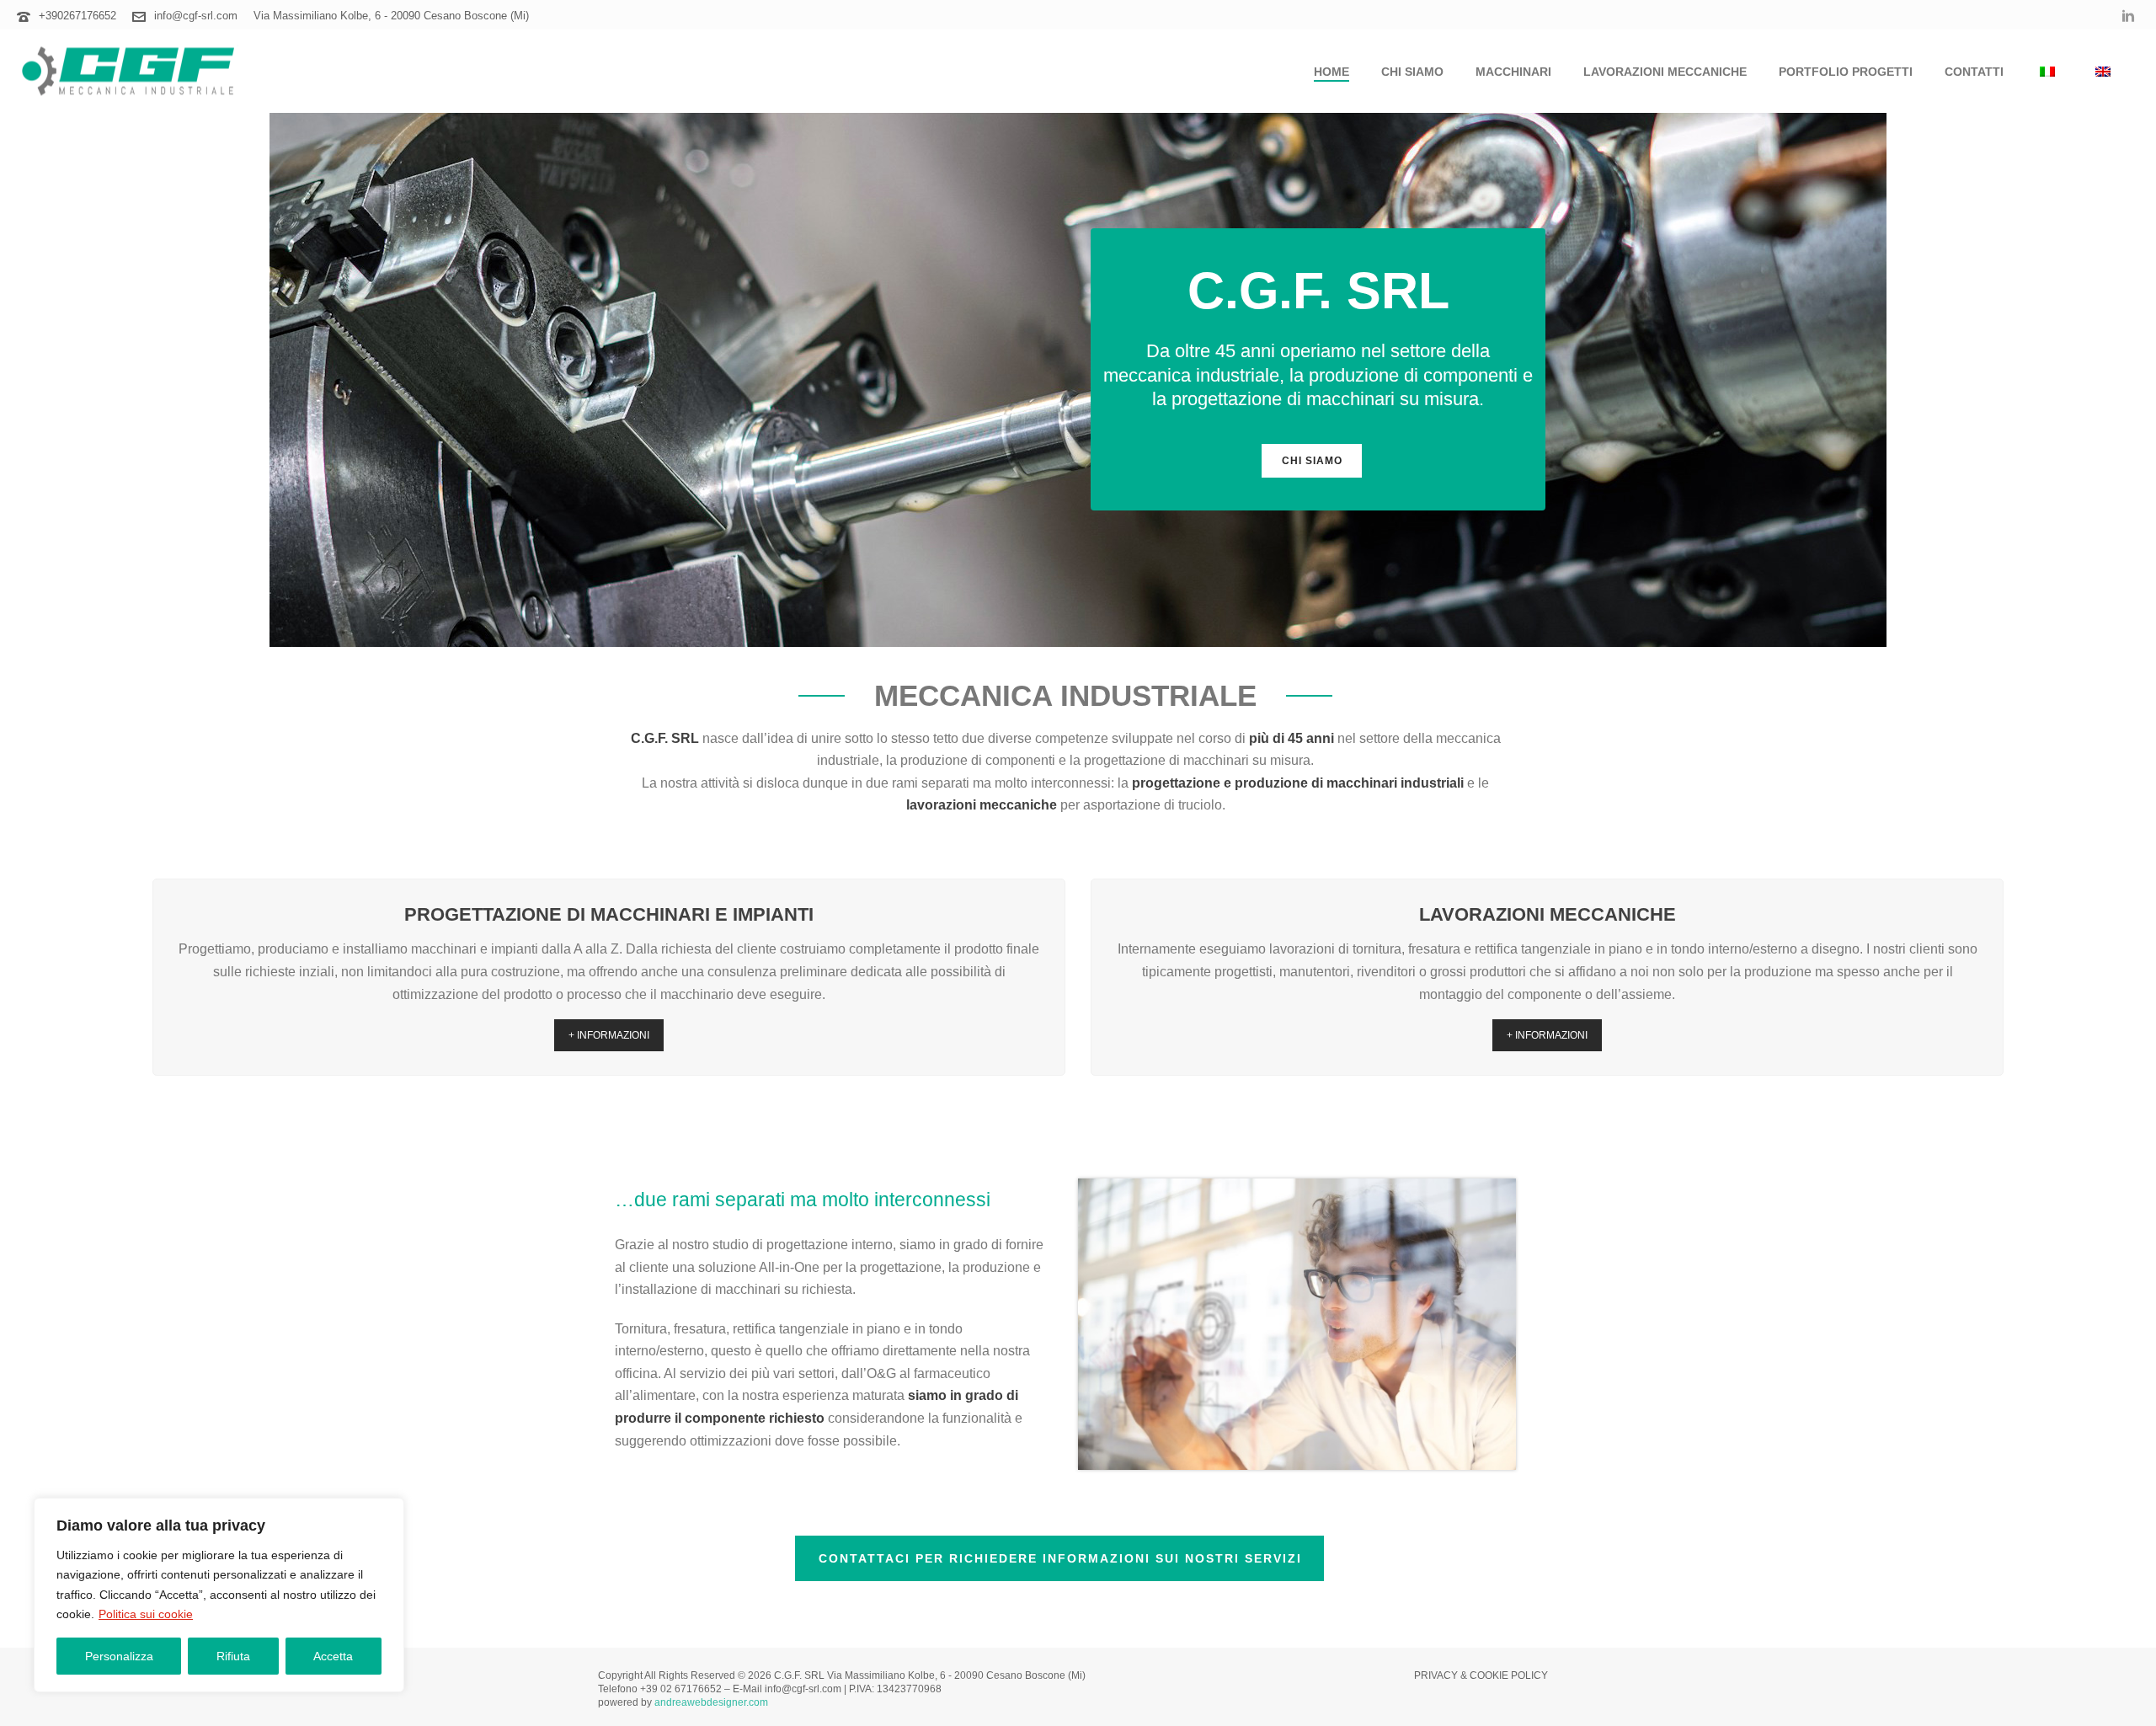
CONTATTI (1974, 72)
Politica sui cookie (146, 1614)
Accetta (333, 1656)
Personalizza (119, 1656)
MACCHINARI (1513, 72)
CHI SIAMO (1412, 72)
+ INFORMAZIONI (609, 1035)
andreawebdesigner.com (711, 1702)
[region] (219, 1595)
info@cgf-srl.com (196, 16)
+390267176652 (77, 16)
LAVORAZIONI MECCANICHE (1665, 72)
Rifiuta (233, 1656)
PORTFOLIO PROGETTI (1846, 72)
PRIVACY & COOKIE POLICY (1481, 1675)
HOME (1331, 72)
